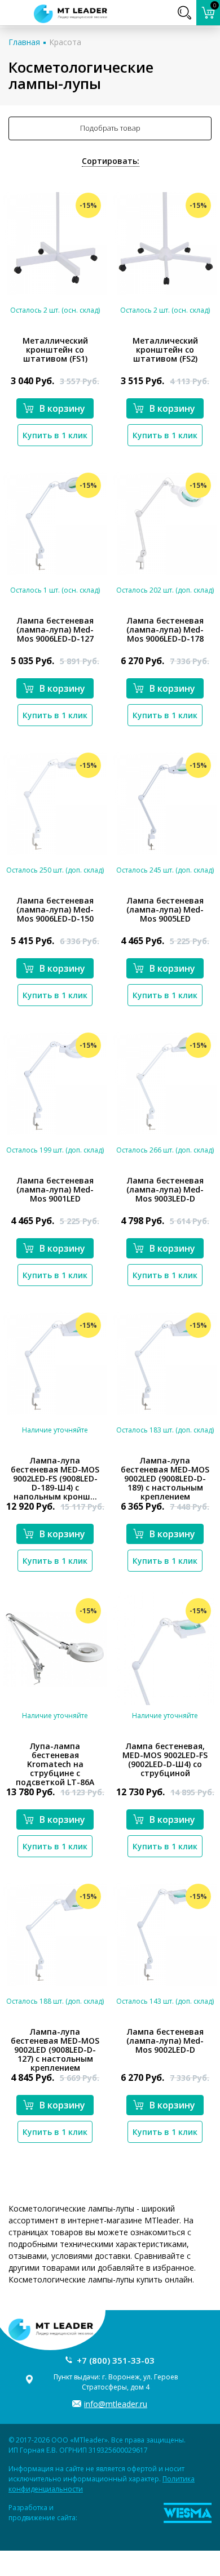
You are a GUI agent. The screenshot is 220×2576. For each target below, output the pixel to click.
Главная (24, 42)
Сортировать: (111, 161)
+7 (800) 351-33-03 (116, 2360)
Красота (65, 42)
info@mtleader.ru (116, 2404)
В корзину (62, 408)
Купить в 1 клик (55, 435)
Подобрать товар (110, 128)
